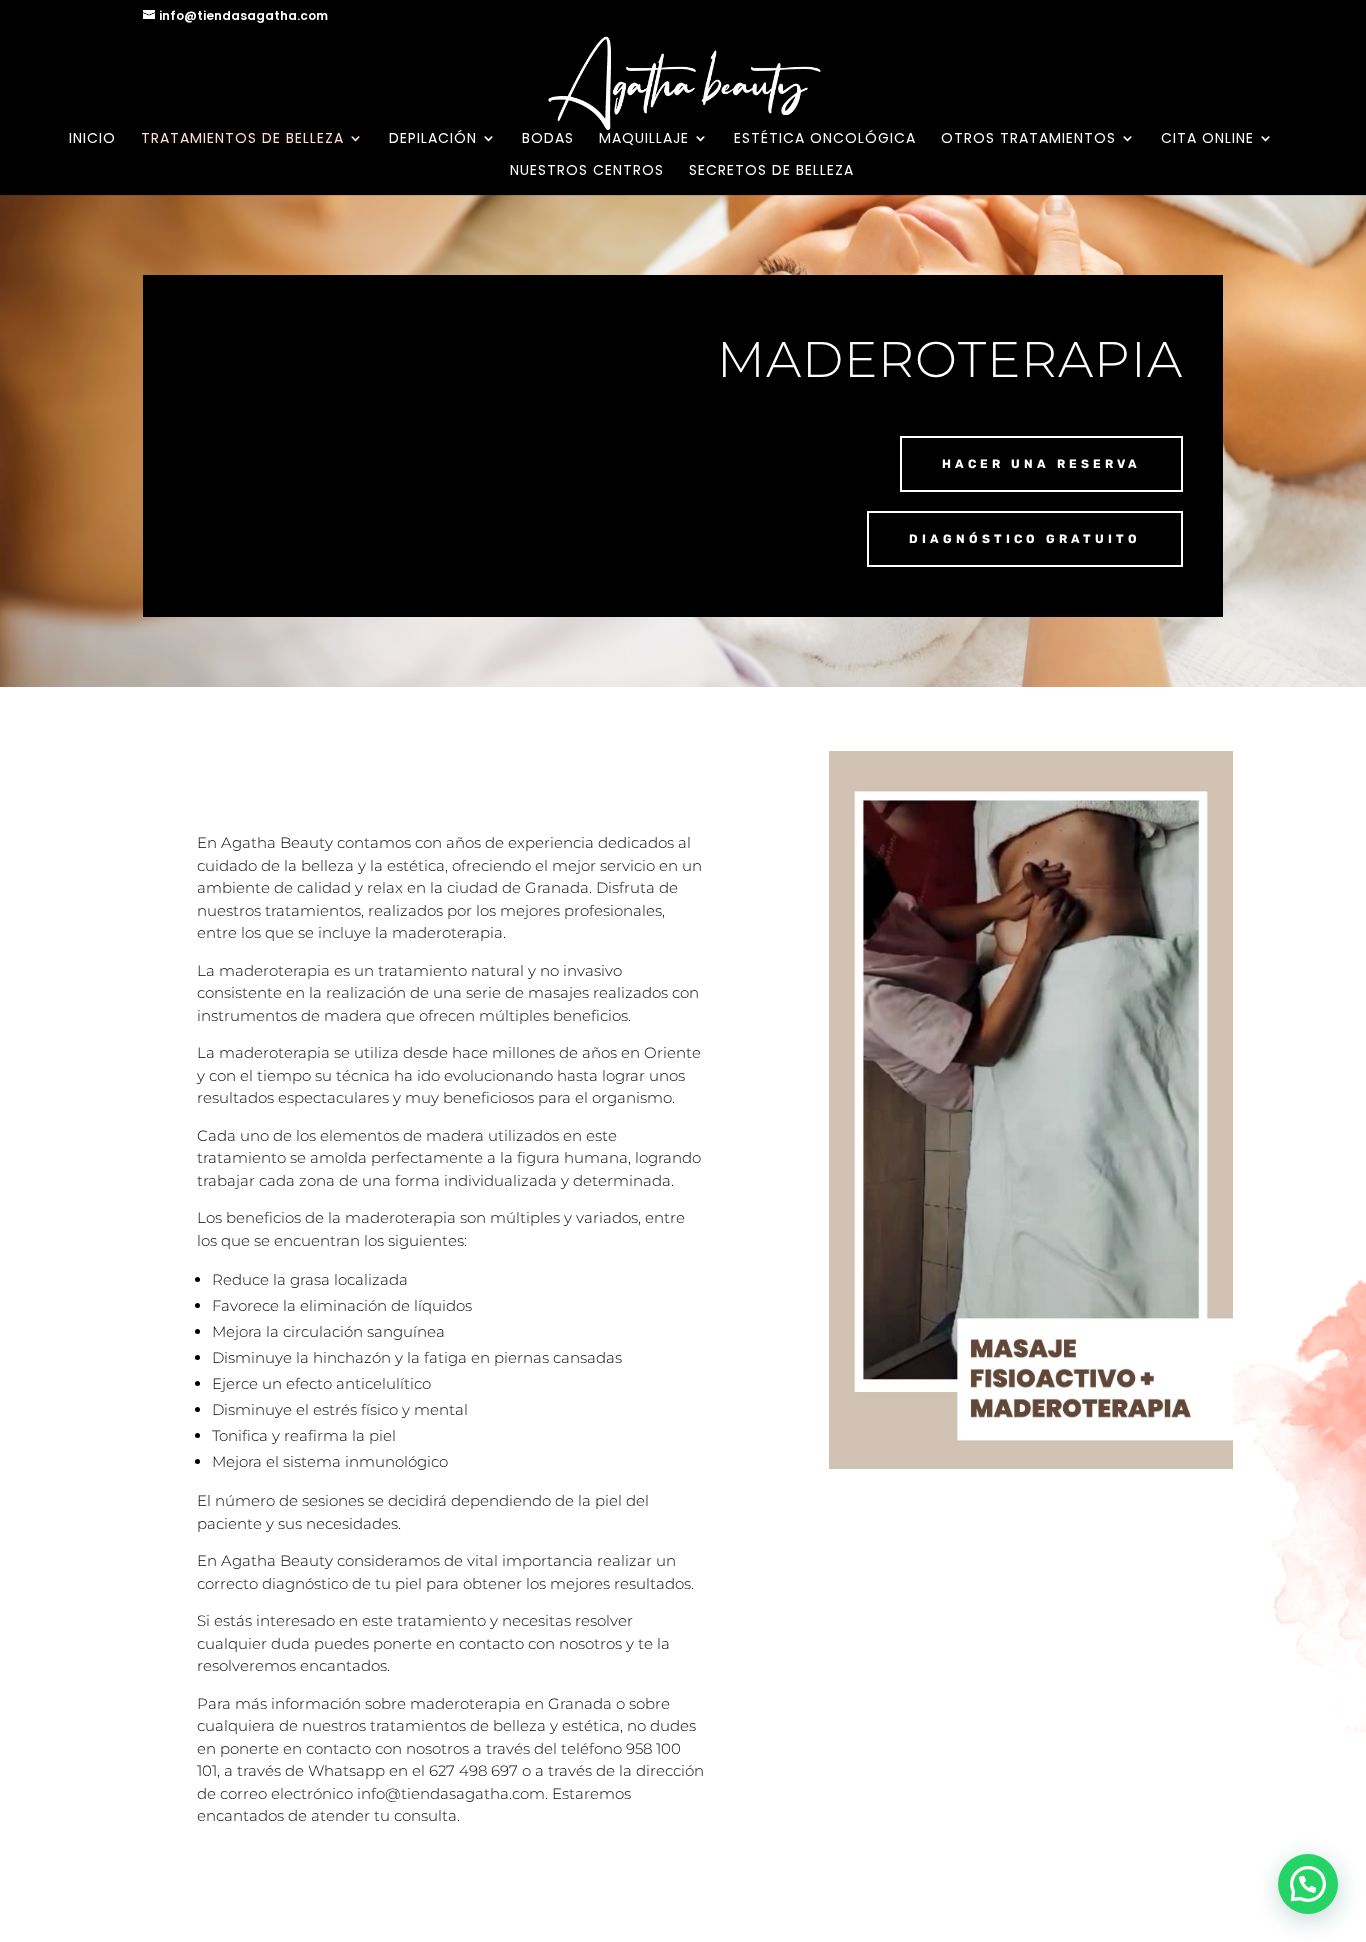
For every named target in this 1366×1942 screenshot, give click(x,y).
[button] (1308, 1884)
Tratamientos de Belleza (242, 139)
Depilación (433, 139)
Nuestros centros (587, 171)
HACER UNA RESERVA (1041, 464)
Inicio (92, 139)
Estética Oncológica (825, 139)
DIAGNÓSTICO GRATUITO (1025, 539)
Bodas (548, 139)
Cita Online (1207, 139)
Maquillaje (644, 139)
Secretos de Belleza (771, 171)
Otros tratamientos (1028, 139)
